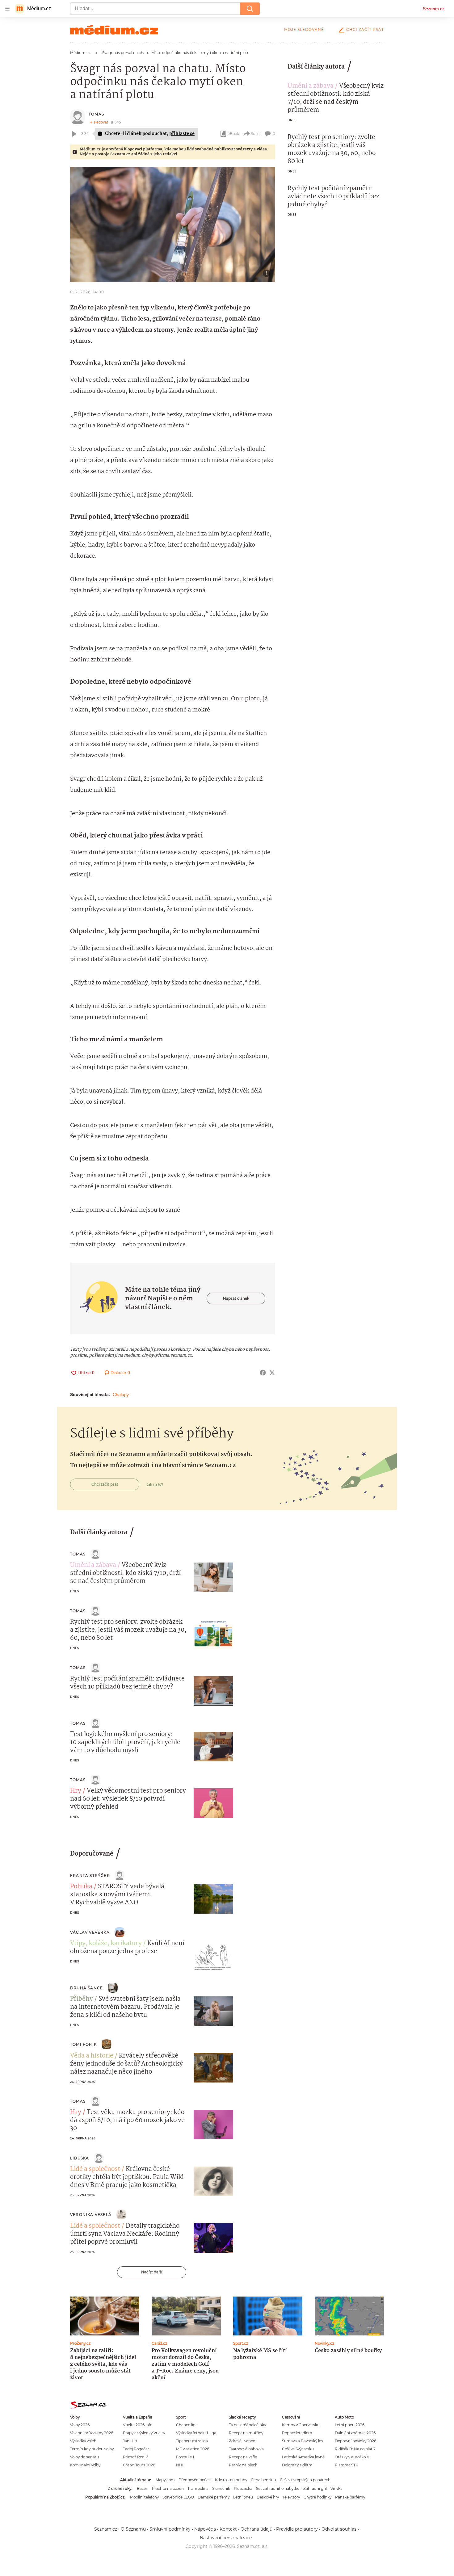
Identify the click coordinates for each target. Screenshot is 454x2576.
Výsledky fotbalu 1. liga (196, 2433)
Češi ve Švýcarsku (298, 2449)
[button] (173, 224)
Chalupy (121, 1395)
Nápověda (205, 2529)
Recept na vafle (243, 2457)
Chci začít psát (365, 29)
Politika (81, 1887)
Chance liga (187, 2425)
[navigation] (7, 9)
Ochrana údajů (256, 2529)
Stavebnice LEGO (178, 2497)
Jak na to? (155, 1484)
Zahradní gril (315, 2488)
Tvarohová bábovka (246, 2449)
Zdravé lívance (242, 2441)
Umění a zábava (311, 86)
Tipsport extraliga (192, 2441)
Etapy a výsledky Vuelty (144, 2433)
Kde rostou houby (231, 2480)
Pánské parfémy (350, 2497)
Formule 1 (185, 2457)
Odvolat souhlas (339, 2529)
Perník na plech (243, 2465)
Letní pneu (243, 2497)
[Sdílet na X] (272, 1373)
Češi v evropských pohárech (305, 2480)
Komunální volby (85, 2465)
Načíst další (152, 2272)
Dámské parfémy (214, 2497)
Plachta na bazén (168, 2488)
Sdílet (256, 134)
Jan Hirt (130, 2441)
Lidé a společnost (95, 2169)
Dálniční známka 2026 (355, 2433)
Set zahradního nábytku (278, 2488)
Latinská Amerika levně (303, 2457)
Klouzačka (243, 2488)
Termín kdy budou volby (92, 2449)
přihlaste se (182, 134)
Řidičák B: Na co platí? (355, 2449)
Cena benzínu (263, 2480)
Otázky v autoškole (352, 2457)
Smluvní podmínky (170, 2529)
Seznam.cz (434, 9)
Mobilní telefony (144, 2497)
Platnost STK (346, 2465)
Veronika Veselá (91, 2215)
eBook (233, 134)
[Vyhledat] (250, 9)
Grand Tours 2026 (139, 2465)
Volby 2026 (80, 2425)
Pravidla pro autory (297, 2529)
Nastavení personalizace (226, 2538)
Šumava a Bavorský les (303, 2441)
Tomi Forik (83, 2044)
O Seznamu (133, 2529)
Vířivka (336, 2488)
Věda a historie (92, 2056)
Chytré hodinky (317, 2497)
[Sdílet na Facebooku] (263, 1373)
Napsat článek (236, 1298)
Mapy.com (165, 2480)
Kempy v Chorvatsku (301, 2425)
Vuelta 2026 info (138, 2425)
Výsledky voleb (83, 2441)
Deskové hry (268, 2497)
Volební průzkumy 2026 (92, 2433)
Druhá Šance (86, 1988)
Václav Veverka (90, 1932)
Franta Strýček (90, 1875)
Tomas (96, 114)
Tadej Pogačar (136, 2449)
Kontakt (228, 2529)
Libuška (80, 2158)
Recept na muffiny (246, 2433)
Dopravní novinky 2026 (355, 2441)
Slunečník (221, 2488)
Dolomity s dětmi (298, 2465)
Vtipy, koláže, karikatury (106, 1944)
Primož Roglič (136, 2457)
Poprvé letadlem (297, 2433)
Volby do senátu (84, 2457)
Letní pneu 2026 (350, 2425)
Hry (76, 1791)
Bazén (143, 2488)
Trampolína (198, 2488)
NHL (180, 2465)
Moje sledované (304, 29)
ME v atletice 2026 (193, 2449)
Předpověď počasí (195, 2480)
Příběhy (82, 1999)
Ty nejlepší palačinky (247, 2425)
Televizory (291, 2497)
